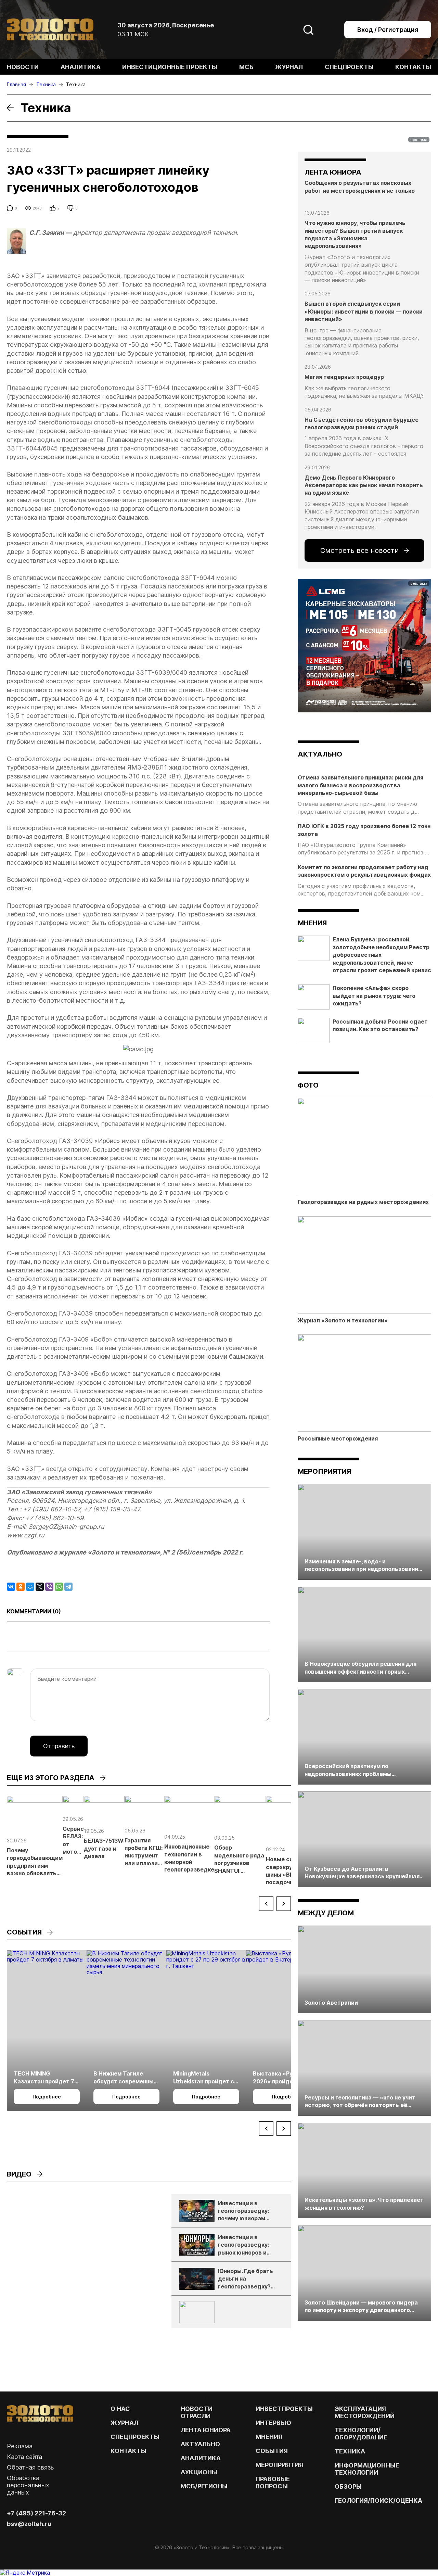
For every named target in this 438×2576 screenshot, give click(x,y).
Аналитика (81, 67)
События (272, 2451)
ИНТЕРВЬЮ (273, 2423)
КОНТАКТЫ (128, 2451)
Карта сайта (24, 2457)
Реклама (20, 2446)
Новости (23, 67)
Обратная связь (30, 2467)
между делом (326, 1913)
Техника (350, 2451)
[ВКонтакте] (11, 1587)
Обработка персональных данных (28, 2485)
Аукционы (199, 2472)
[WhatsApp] (59, 1587)
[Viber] (49, 1587)
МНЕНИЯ (269, 2437)
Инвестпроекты (284, 2409)
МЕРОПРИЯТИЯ (279, 2465)
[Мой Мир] (30, 1587)
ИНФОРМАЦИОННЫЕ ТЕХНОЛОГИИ (367, 2469)
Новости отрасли (197, 2412)
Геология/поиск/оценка (378, 2501)
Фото (308, 1085)
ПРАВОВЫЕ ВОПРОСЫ (273, 2483)
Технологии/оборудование (361, 2434)
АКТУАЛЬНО (320, 754)
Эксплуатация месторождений (365, 2412)
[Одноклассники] (21, 1587)
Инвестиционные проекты (170, 67)
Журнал (289, 67)
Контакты (413, 67)
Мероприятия (324, 1471)
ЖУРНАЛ (124, 2423)
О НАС (120, 2409)
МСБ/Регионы (204, 2486)
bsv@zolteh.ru (29, 2524)
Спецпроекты (349, 67)
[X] (40, 1587)
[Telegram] (68, 1587)
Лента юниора (206, 2430)
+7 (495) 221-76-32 (36, 2513)
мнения (312, 923)
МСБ (246, 67)
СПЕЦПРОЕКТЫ (135, 2437)
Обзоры (348, 2486)
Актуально (200, 2444)
